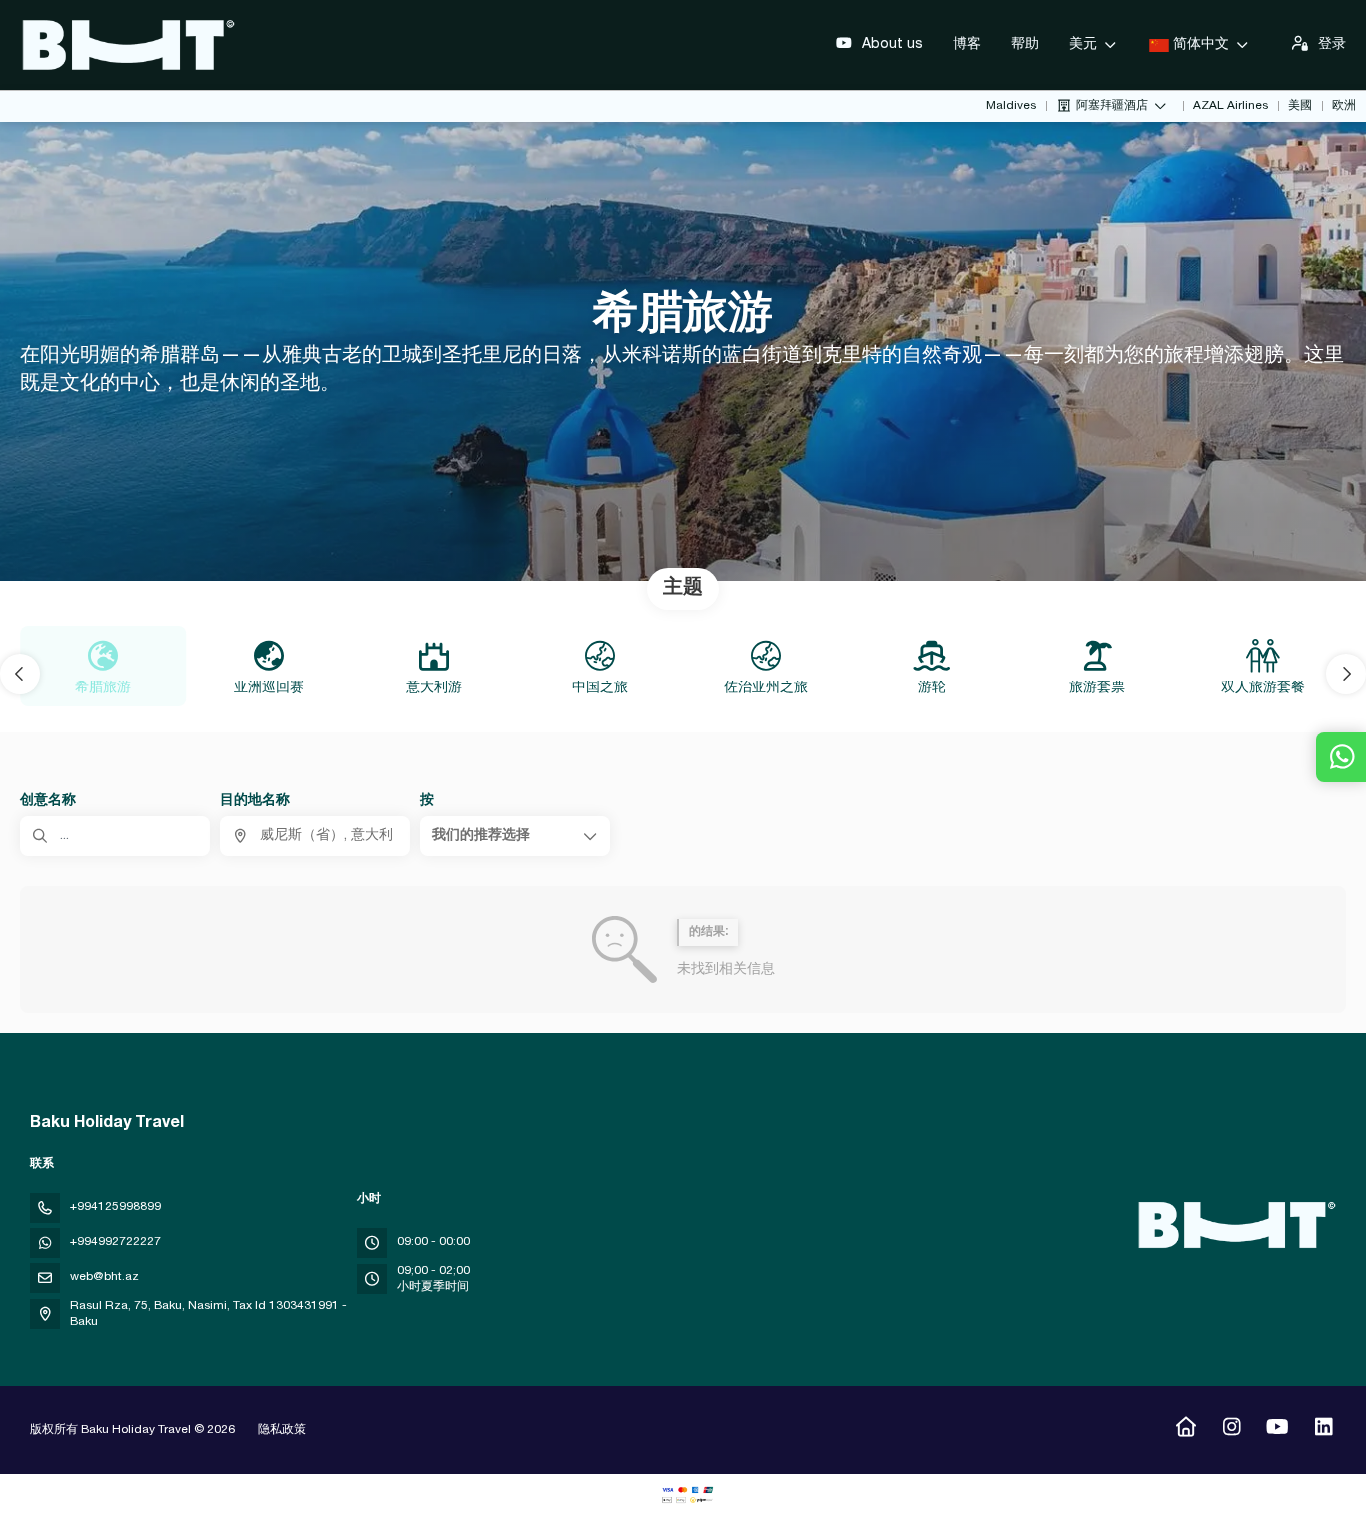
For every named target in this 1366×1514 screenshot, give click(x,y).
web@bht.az (104, 1277)
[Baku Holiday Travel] (1234, 1225)
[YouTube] (1277, 1430)
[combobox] (315, 836)
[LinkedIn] (1323, 1430)
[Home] (1185, 1430)
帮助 (1025, 45)
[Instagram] (1231, 1430)
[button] (20, 674)
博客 (967, 45)
